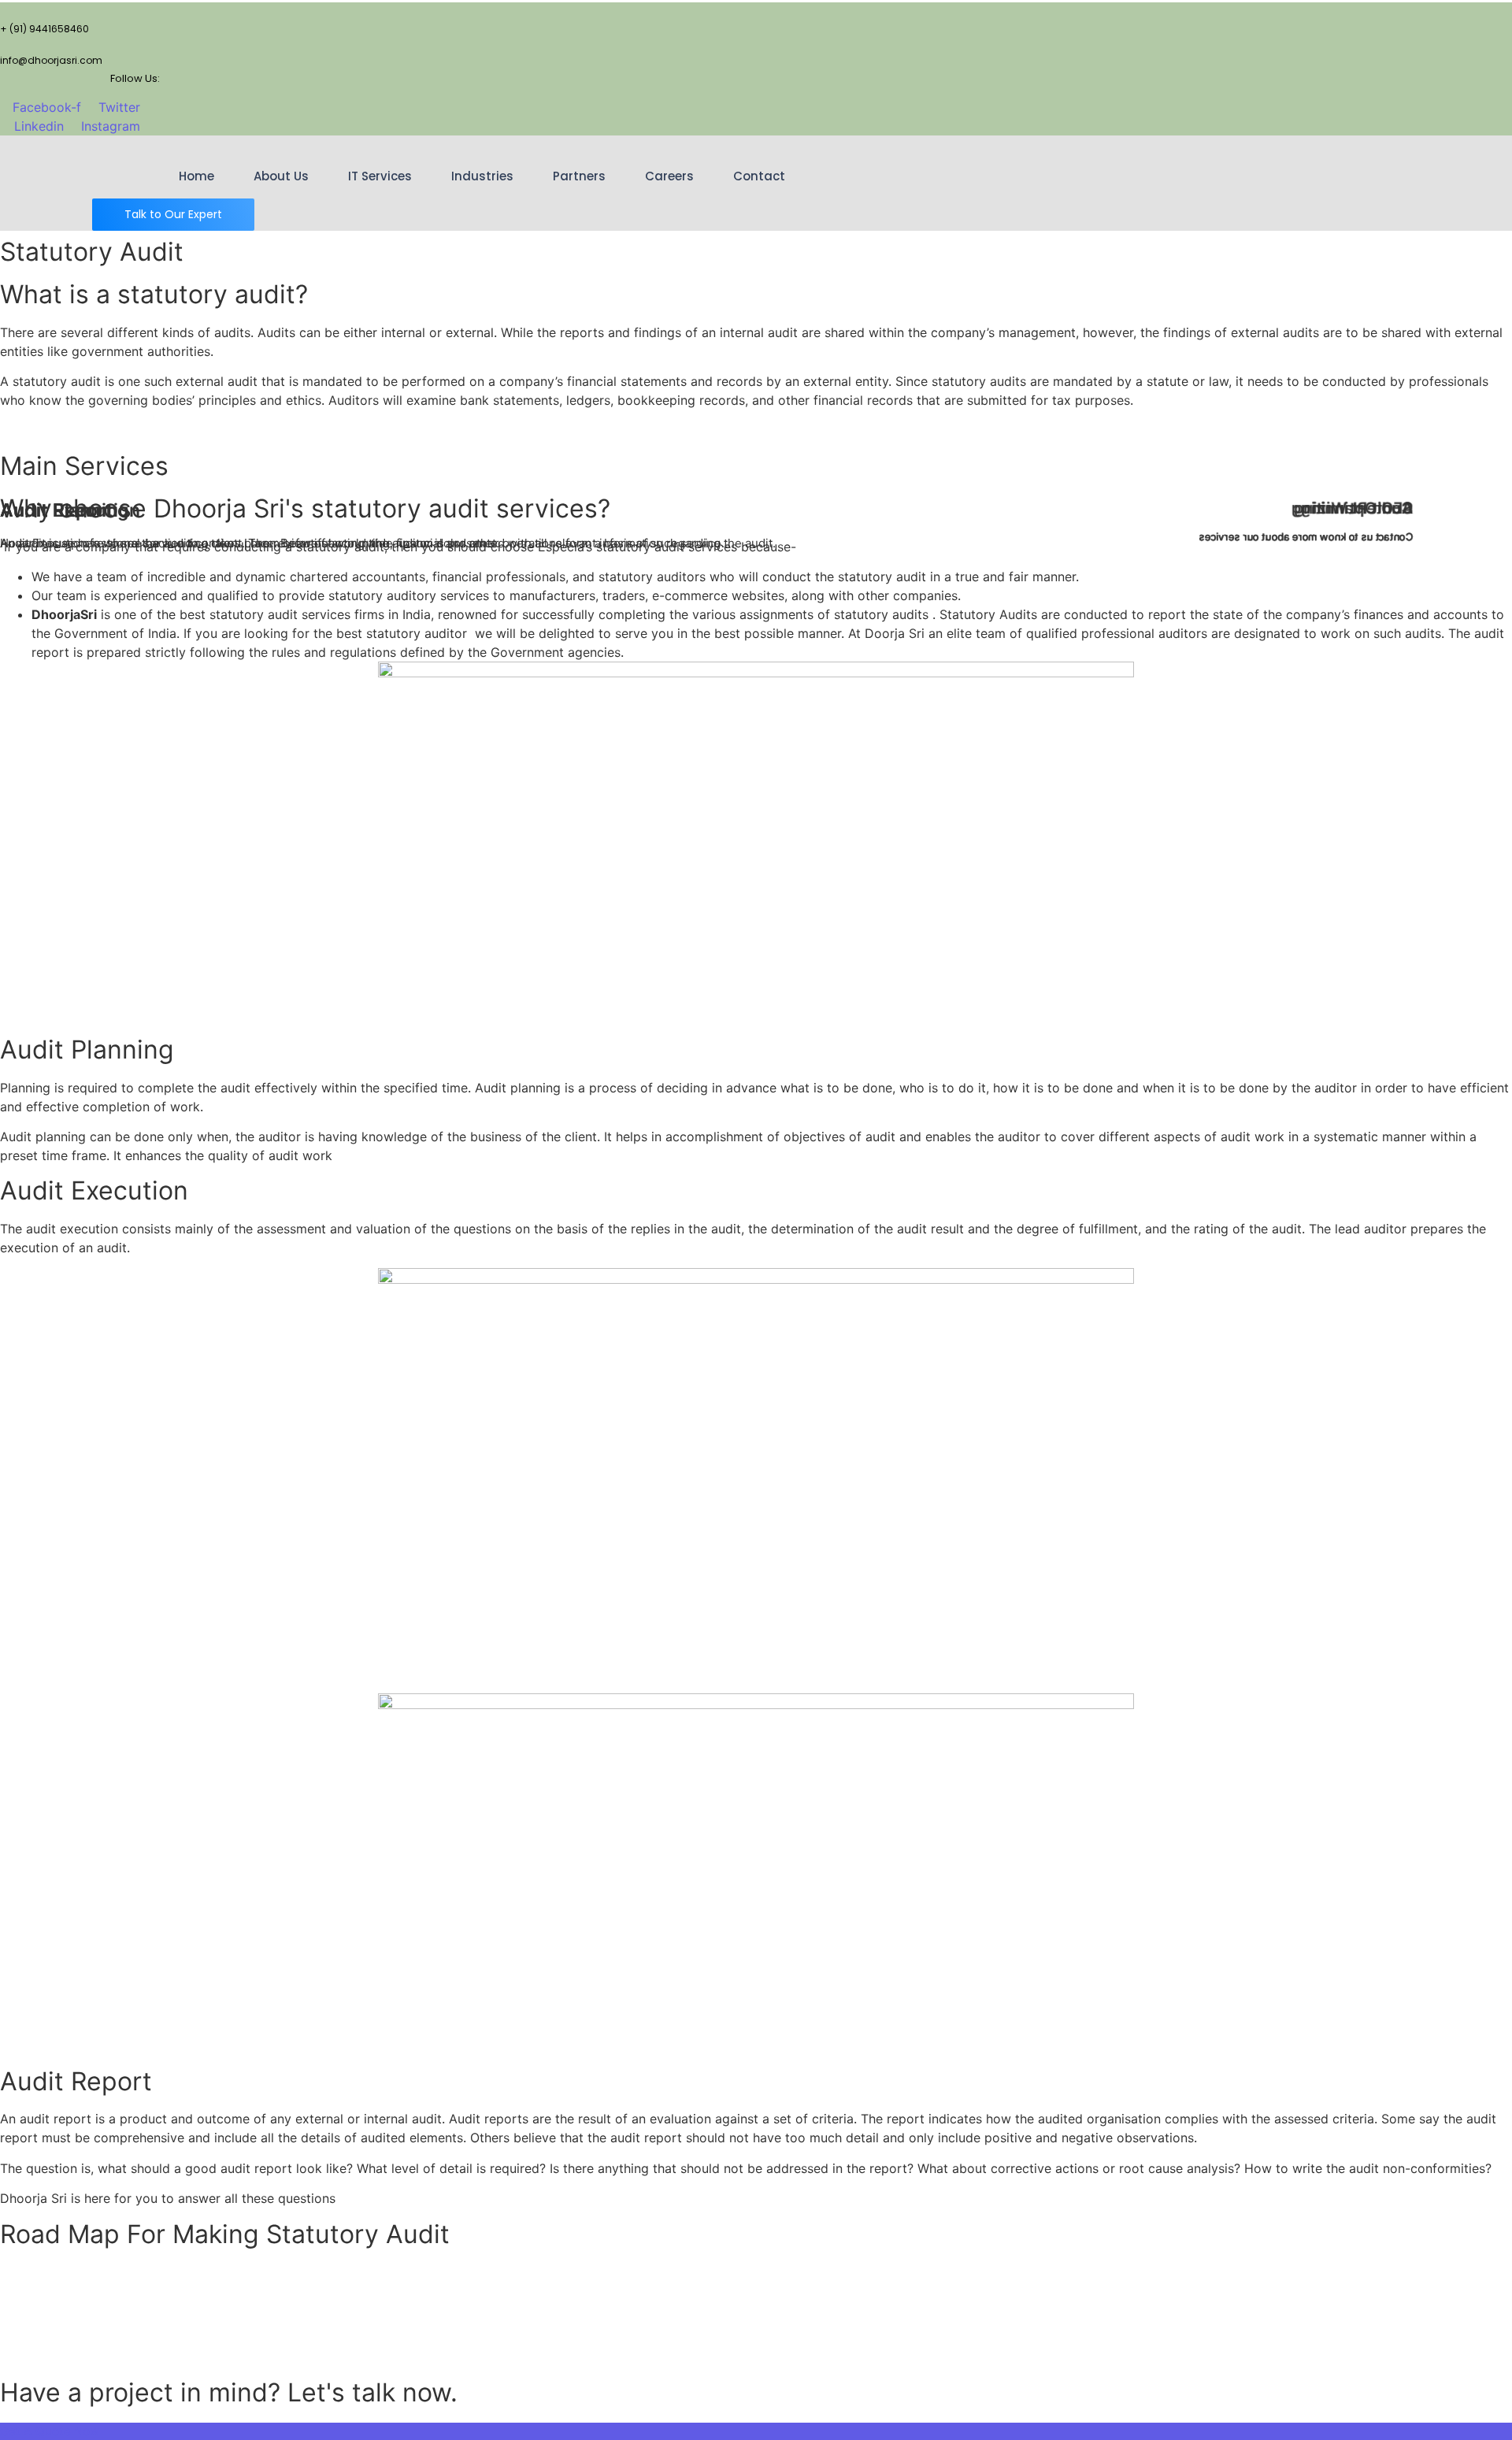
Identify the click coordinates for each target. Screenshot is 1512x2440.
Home (196, 176)
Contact (759, 176)
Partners (579, 176)
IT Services (380, 176)
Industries (482, 176)
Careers (669, 176)
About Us (281, 176)
